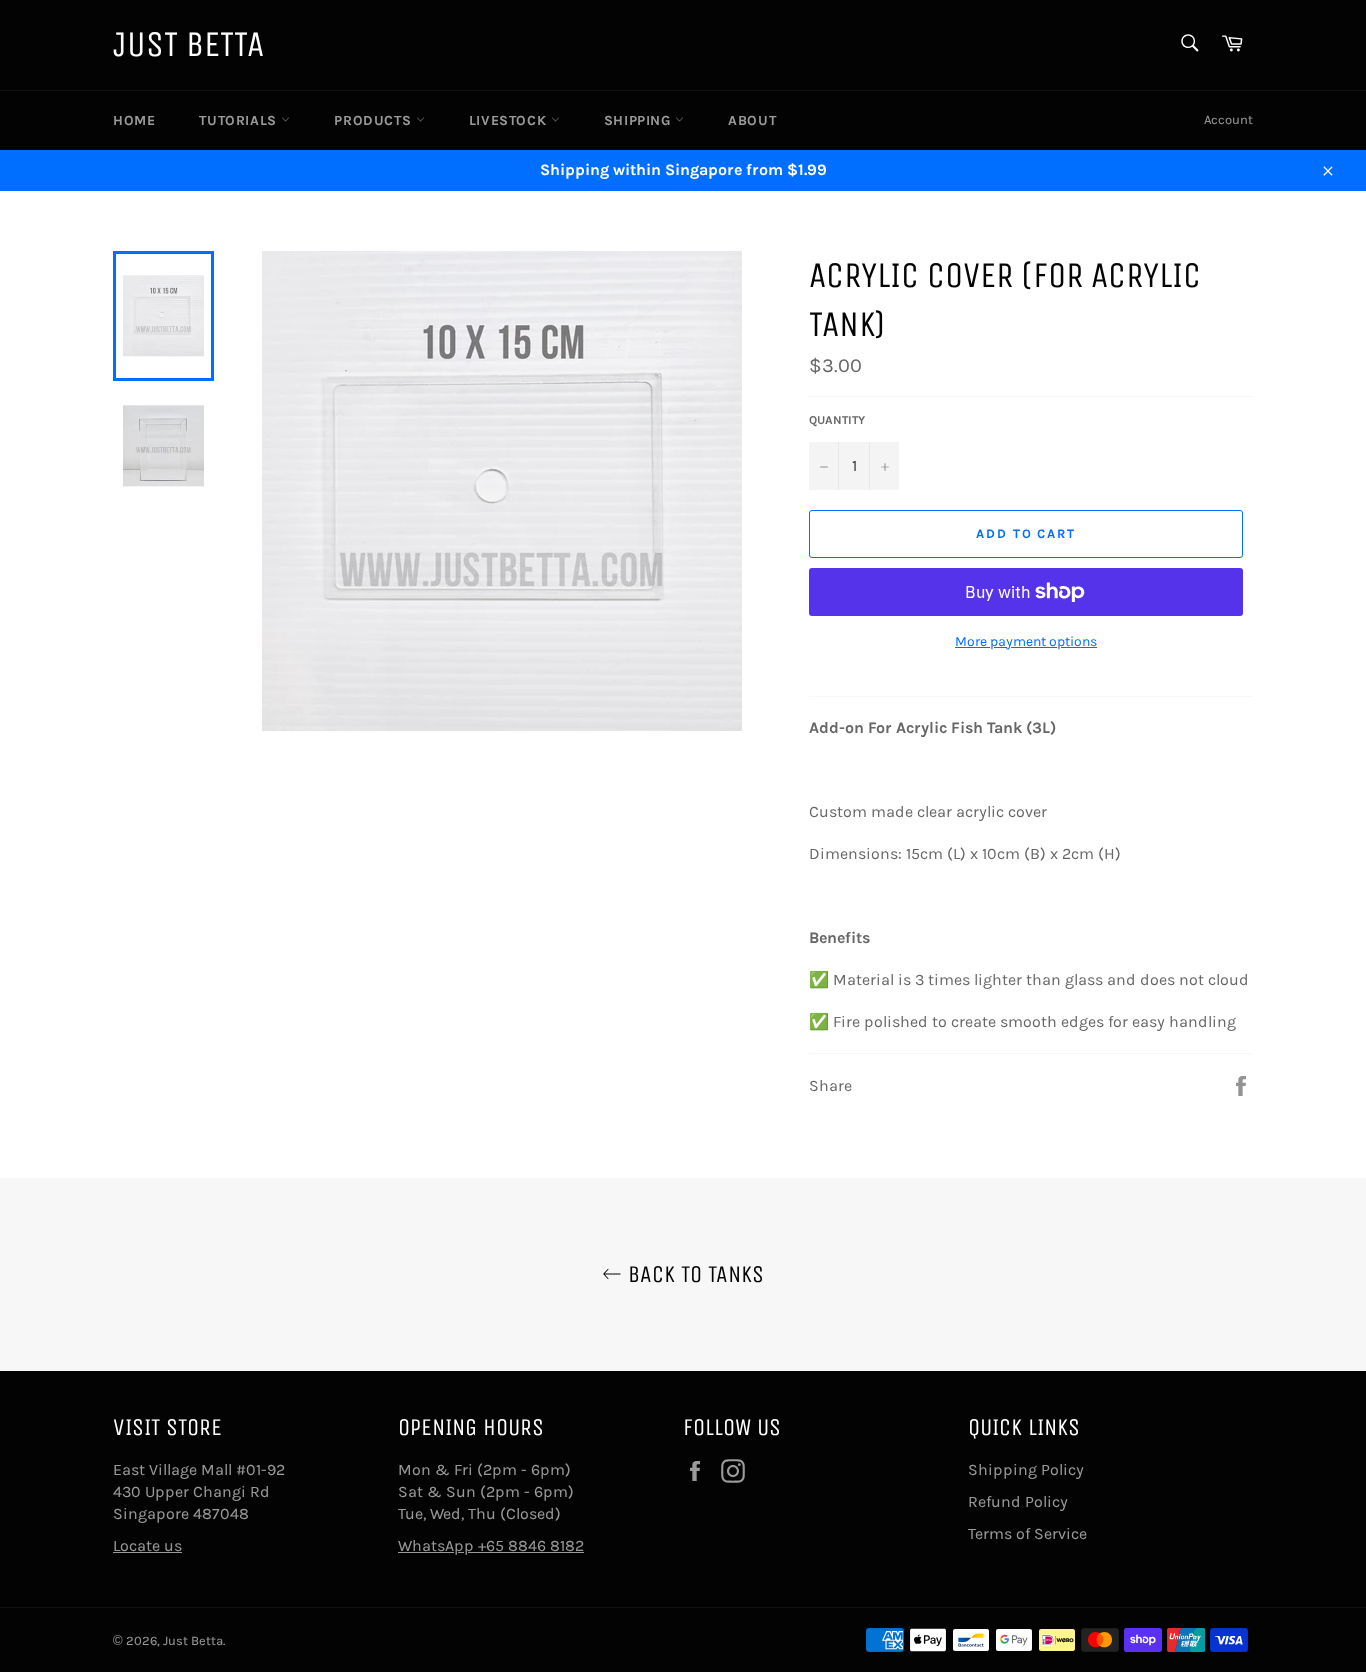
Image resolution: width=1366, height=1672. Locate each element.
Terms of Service (1027, 1533)
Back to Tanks (693, 1274)
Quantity (837, 420)
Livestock (510, 120)
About (752, 120)
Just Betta (188, 44)
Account (1228, 119)
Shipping (639, 120)
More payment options (1026, 641)
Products (374, 120)
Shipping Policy (1026, 1469)
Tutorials (240, 120)
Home (134, 120)
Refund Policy (1018, 1501)
